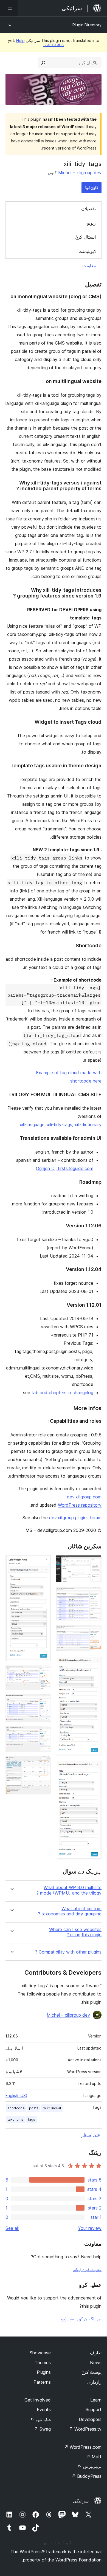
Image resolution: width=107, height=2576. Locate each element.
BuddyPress (87, 2476)
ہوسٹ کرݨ (91, 2372)
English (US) (16, 2096)
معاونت (89, 266)
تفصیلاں (88, 208)
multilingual (52, 2108)
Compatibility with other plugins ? (68, 1952)
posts (34, 2108)
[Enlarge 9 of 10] (44, 1734)
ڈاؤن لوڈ (91, 188)
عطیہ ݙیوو (41, 2419)
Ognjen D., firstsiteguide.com (65, 1168)
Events (44, 2409)
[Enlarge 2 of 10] (94, 1594)
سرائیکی (81, 2501)
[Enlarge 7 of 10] (44, 1673)
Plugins (44, 2372)
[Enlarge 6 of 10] (44, 1563)
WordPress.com (83, 2447)
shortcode (16, 2108)
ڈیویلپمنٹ (87, 251)
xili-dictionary (88, 1124)
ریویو (91, 223)
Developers (90, 2419)
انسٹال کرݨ (85, 237)
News (96, 2363)
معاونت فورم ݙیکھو (87, 2269)
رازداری (94, 2382)
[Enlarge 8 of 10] (44, 1702)
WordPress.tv (85, 2429)
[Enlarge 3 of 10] (94, 1632)
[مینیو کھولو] (9, 8)
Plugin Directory (87, 25)
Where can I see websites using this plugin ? (75, 1932)
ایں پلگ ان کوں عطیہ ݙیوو (81, 2319)
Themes (43, 2363)
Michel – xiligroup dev (80, 173)
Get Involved (38, 2400)
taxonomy (16, 2119)
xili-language (32, 1124)
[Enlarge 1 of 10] (94, 1563)
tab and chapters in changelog (62, 1393)
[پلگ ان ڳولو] (43, 63)
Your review (90, 2228)
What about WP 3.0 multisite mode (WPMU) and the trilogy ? (69, 1890)
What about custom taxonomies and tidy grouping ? (70, 1911)
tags (32, 2119)
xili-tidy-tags (60, 1124)
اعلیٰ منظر (91, 2135)
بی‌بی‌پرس (90, 2466)
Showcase (40, 2353)
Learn (96, 2400)
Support (94, 2409)
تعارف (96, 2353)
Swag (42, 2429)
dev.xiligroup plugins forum (75, 1518)
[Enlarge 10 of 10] (44, 1763)
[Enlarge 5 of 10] (94, 1767)
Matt (94, 2457)
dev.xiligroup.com (84, 1497)
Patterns (42, 2382)
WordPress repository (80, 1505)
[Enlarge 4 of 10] (94, 1663)
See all (12, 2228)
